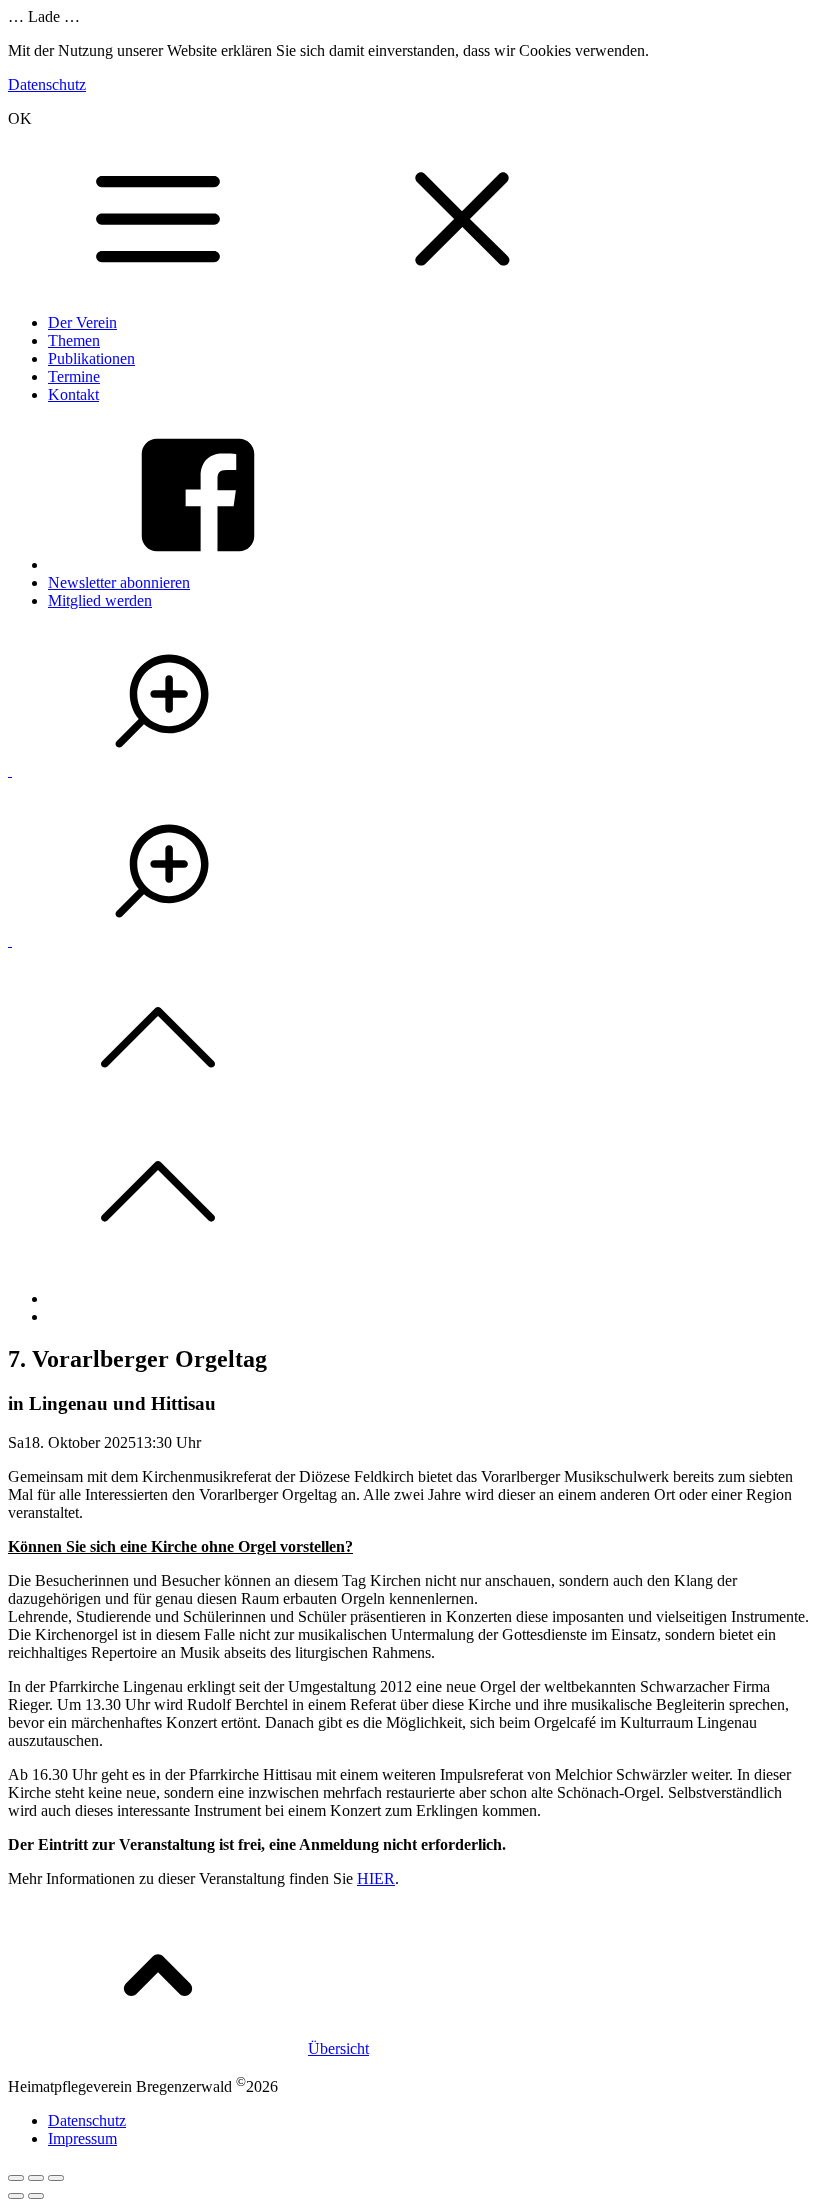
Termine (74, 376)
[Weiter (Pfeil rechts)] (36, 2196)
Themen (74, 340)
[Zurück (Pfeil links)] (16, 2196)
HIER (376, 1878)
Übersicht (338, 2048)
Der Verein (82, 322)
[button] (162, 770)
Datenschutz (47, 84)
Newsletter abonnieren (119, 582)
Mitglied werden (100, 600)
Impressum (82, 2138)
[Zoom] (56, 2178)
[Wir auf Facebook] (198, 564)
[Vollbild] (36, 2178)
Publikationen (91, 358)
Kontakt (73, 394)
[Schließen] (16, 2178)
